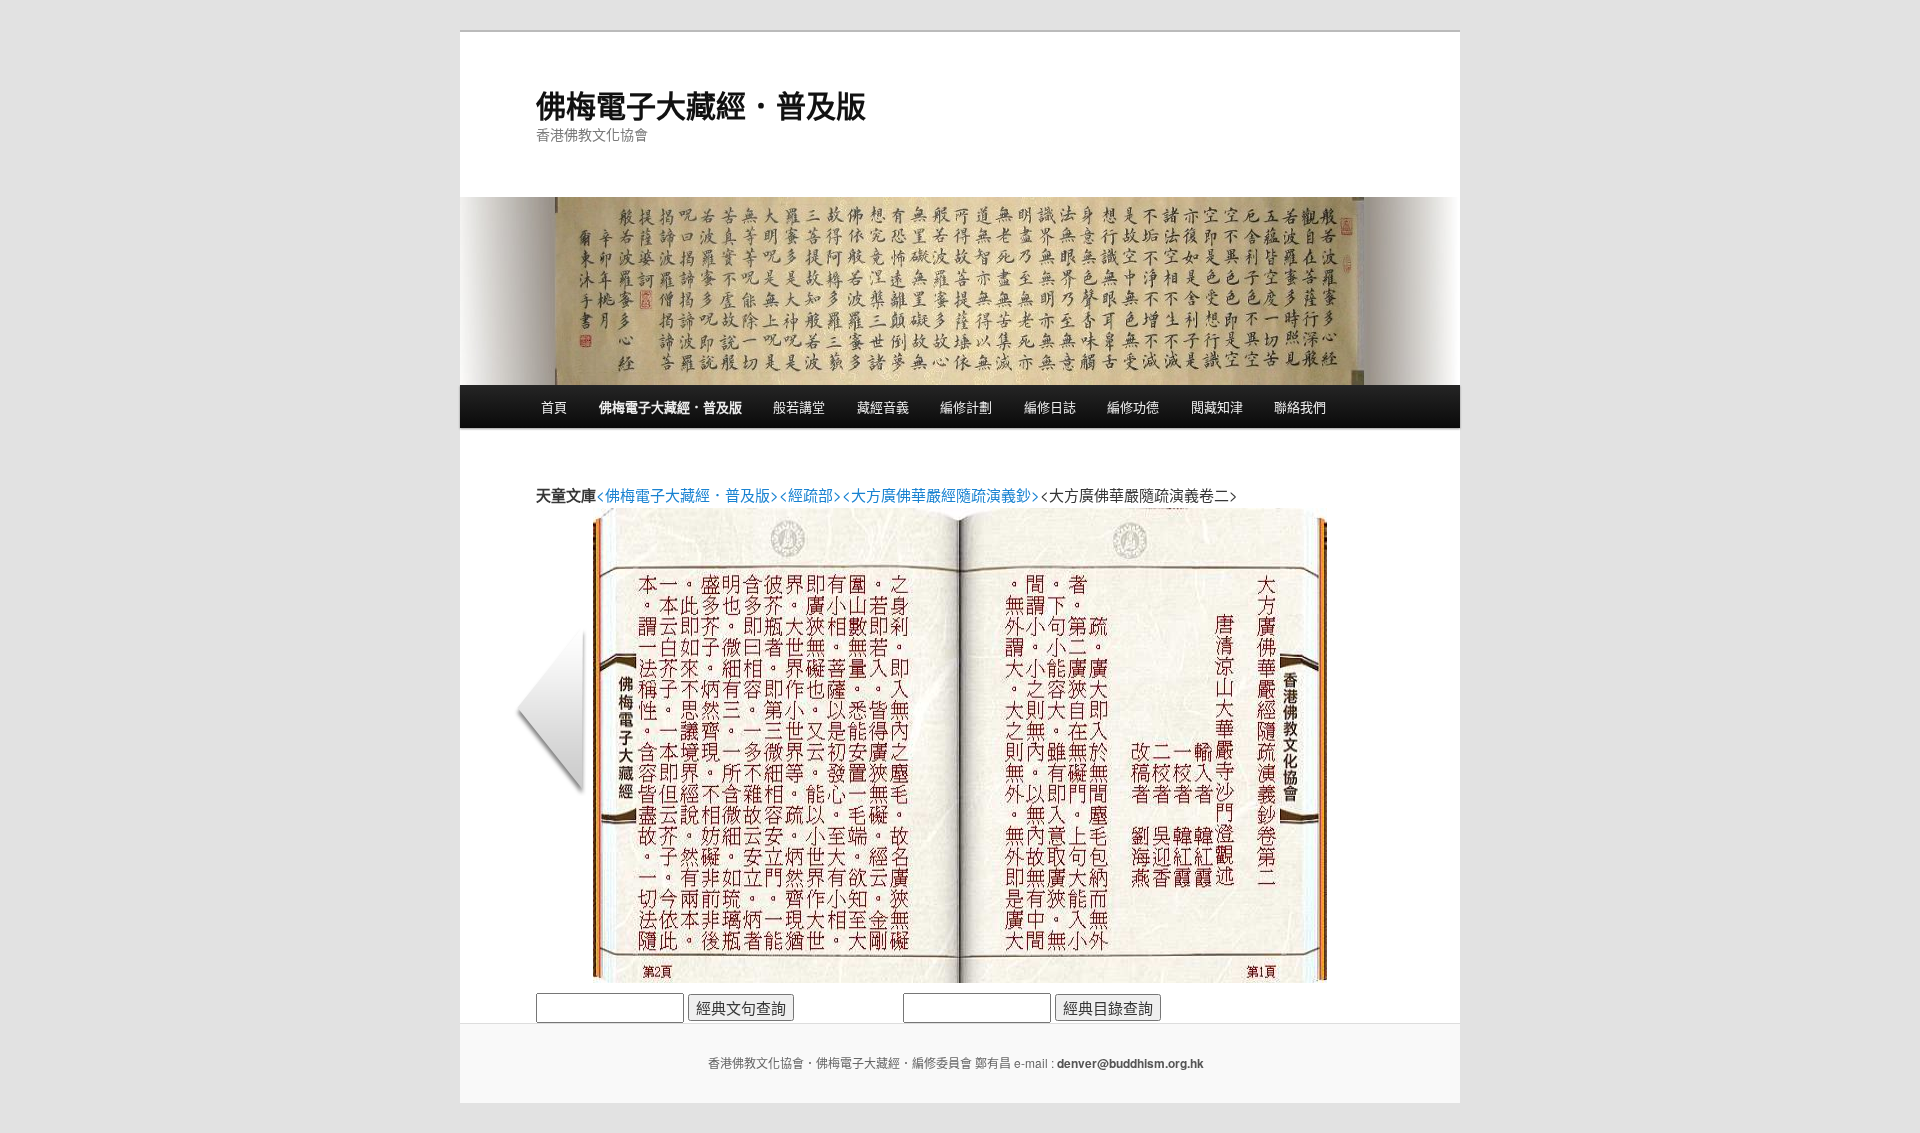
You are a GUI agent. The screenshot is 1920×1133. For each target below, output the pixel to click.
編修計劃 (966, 406)
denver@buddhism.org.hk (1130, 1063)
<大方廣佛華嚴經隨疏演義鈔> (941, 494)
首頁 (554, 406)
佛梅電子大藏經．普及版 (701, 104)
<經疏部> (810, 494)
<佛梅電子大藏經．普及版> (687, 494)
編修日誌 (1050, 406)
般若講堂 (799, 406)
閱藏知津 (1217, 406)
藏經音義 (883, 406)
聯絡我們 (1300, 406)
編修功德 (1133, 406)
